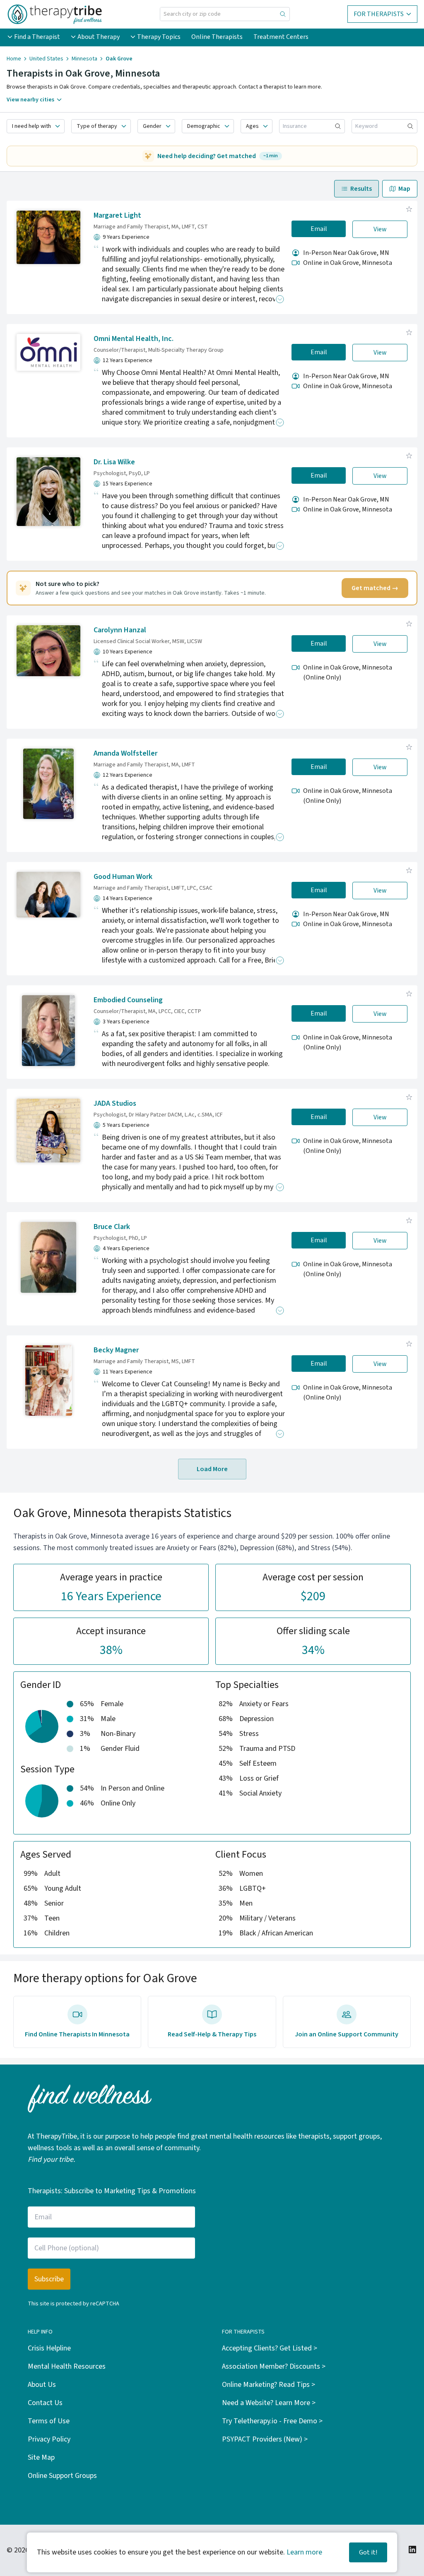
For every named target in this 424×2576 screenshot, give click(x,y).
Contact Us (45, 2403)
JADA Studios (115, 1103)
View (380, 229)
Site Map (41, 2457)
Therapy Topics (159, 37)
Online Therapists (217, 37)
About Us (42, 2385)
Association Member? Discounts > (274, 2366)
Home (14, 59)
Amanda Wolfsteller (125, 753)
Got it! (368, 2552)
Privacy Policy (49, 2439)
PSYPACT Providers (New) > (265, 2439)
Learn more (304, 2552)
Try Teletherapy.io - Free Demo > (272, 2421)
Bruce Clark (112, 1227)
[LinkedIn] (412, 2550)
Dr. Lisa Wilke (114, 462)
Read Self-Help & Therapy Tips (212, 2034)
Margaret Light (117, 215)
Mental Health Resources (67, 2366)
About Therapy (99, 37)
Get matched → (375, 588)
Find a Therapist (37, 37)
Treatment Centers (281, 37)
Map (404, 189)
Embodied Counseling (128, 1000)
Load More (212, 1469)
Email (319, 229)
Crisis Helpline (49, 2348)
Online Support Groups (62, 2476)
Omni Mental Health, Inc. (134, 339)
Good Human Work (123, 877)
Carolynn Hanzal (120, 630)
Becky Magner (116, 1350)
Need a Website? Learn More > (269, 2403)
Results (361, 189)
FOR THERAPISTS (379, 14)
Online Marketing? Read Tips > (269, 2385)
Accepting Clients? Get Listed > (270, 2348)
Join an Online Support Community (347, 2034)
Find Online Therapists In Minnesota (77, 2034)
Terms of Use (49, 2421)
